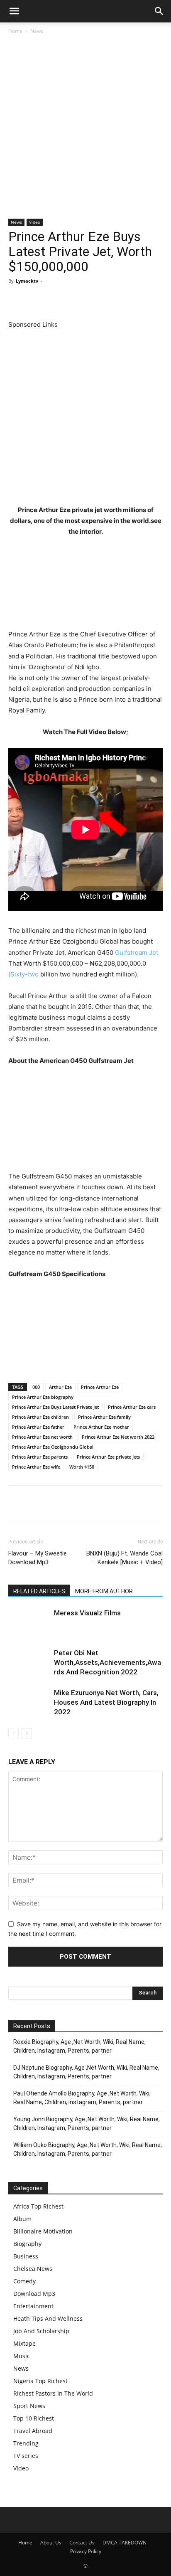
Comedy (24, 2281)
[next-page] (27, 1733)
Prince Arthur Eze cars (132, 1407)
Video (35, 222)
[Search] (159, 11)
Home (15, 31)
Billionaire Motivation (43, 2231)
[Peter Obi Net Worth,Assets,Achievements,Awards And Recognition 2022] (29, 1663)
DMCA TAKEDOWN (125, 2543)
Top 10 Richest (34, 2418)
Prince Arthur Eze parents (40, 1457)
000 (36, 1387)
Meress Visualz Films (87, 1613)
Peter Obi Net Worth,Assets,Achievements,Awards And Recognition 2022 (107, 1662)
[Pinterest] (55, 300)
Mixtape (24, 2343)
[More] (132, 300)
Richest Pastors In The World (53, 2393)
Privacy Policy (86, 2551)
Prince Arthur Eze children (40, 1417)
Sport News (29, 2406)
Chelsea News (33, 2269)
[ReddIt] (93, 300)
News (37, 31)
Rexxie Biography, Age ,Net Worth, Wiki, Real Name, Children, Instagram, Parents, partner (79, 2046)
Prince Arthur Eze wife (36, 1467)
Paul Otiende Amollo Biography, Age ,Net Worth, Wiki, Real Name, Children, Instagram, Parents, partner (82, 2098)
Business (26, 2256)
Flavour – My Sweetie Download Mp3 (38, 1558)
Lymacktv (27, 281)
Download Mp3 (34, 2294)
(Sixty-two (23, 974)
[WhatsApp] (74, 300)
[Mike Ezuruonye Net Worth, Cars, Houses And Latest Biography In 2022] (29, 1702)
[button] (14, 11)
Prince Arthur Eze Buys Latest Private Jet (55, 1407)
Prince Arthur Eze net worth (42, 1437)
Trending (26, 2443)
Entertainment (33, 2306)
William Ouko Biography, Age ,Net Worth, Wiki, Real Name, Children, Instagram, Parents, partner (88, 2149)
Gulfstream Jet (137, 953)
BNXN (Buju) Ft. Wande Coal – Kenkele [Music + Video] (125, 1558)
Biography (27, 2244)
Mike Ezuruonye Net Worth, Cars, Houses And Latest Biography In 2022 (106, 1702)
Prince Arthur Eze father (38, 1427)
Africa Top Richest (38, 2206)
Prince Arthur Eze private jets (108, 1457)
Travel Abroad (33, 2431)
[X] (36, 300)
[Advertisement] (85, 130)
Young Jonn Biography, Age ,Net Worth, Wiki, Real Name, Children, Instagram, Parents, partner (87, 2124)
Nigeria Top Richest (40, 2381)
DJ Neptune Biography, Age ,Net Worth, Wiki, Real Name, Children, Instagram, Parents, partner (86, 2072)
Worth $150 (82, 1467)
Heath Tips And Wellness (48, 2318)
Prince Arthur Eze (100, 1387)
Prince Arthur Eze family (104, 1417)
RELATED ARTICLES (39, 1591)
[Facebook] (17, 300)
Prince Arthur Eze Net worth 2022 (118, 1437)
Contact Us (82, 2543)
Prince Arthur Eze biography (43, 1397)
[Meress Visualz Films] (29, 1623)
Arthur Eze (60, 1387)
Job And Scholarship (41, 2331)
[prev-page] (13, 1733)
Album (22, 2219)
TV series (26, 2456)
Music (22, 2356)
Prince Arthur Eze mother (101, 1427)
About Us (51, 2543)
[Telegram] (112, 300)
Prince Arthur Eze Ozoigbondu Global (53, 1447)
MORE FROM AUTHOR (104, 1591)
